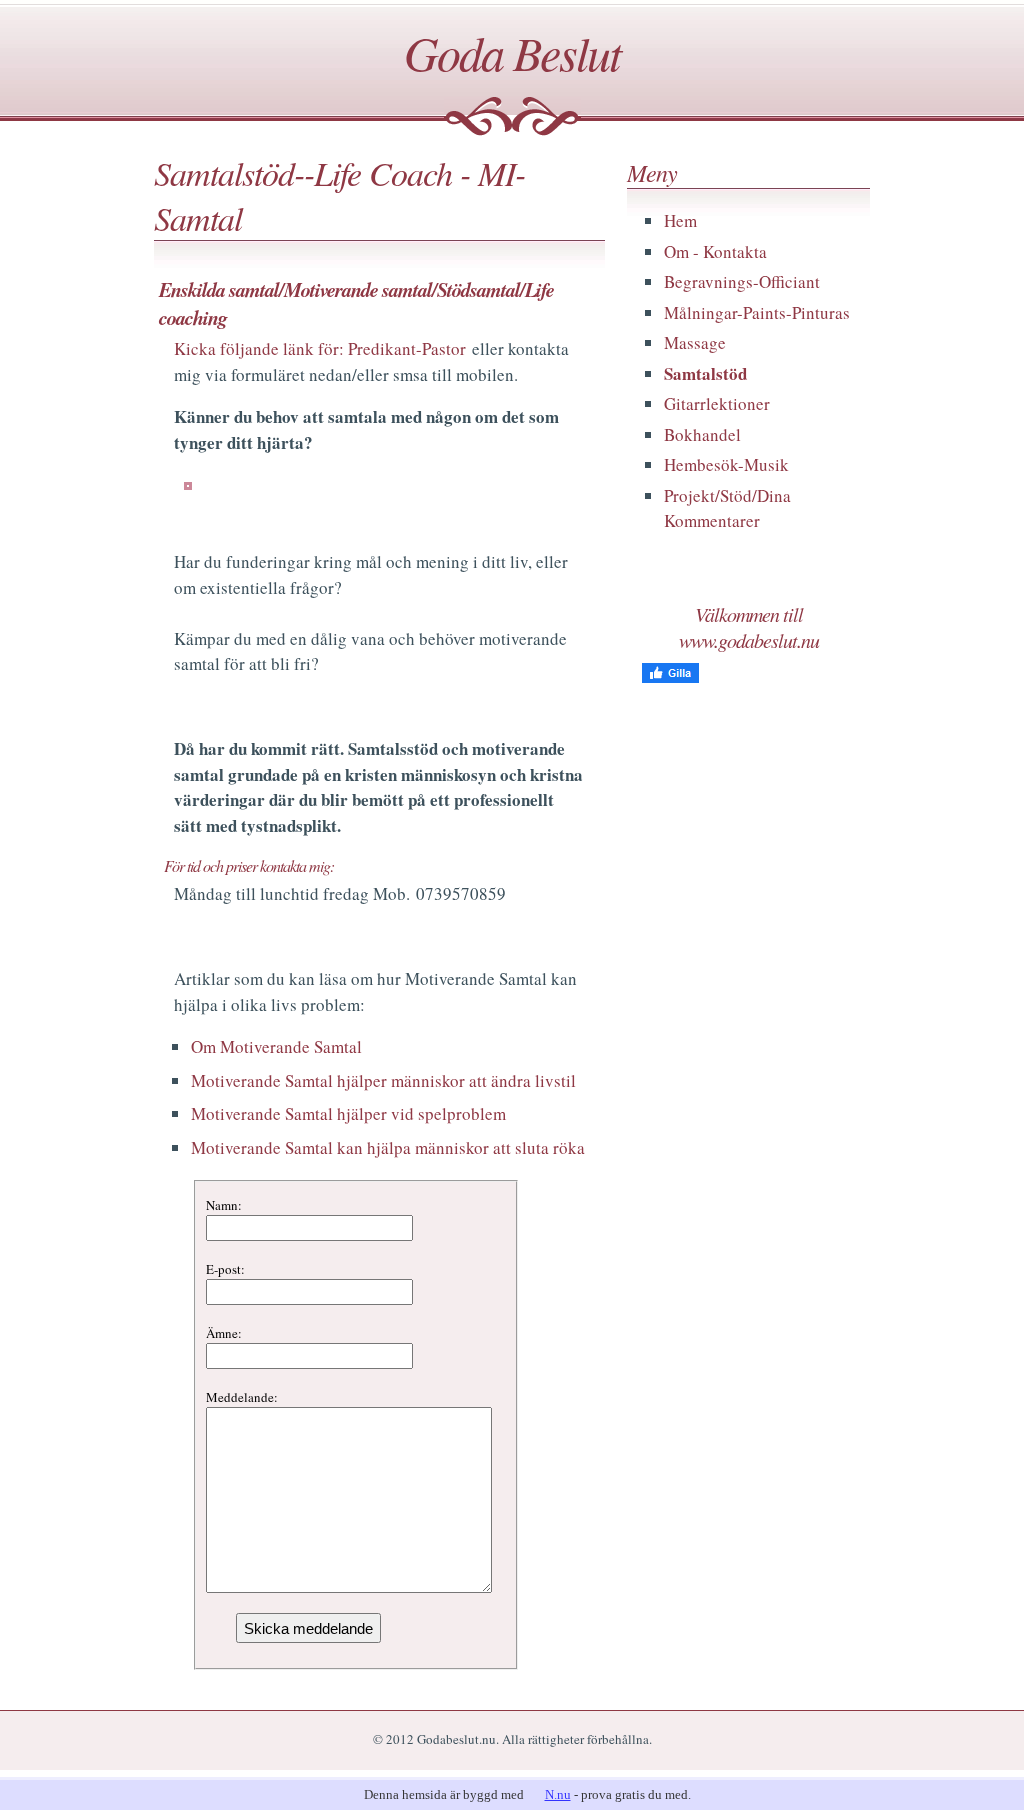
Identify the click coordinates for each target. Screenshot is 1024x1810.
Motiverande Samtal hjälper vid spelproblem (348, 1113)
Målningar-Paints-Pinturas (757, 312)
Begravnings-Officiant (742, 281)
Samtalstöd (705, 373)
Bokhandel (702, 434)
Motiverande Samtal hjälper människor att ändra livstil (383, 1080)
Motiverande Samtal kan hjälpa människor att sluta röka (388, 1147)
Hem (680, 220)
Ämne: (224, 1333)
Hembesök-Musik (726, 464)
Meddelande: (242, 1397)
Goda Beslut (512, 52)
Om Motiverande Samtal (276, 1046)
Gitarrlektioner (717, 403)
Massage (695, 342)
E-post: (225, 1269)
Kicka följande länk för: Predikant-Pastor (320, 348)
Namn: (224, 1205)
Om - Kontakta (715, 251)
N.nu (558, 1794)
